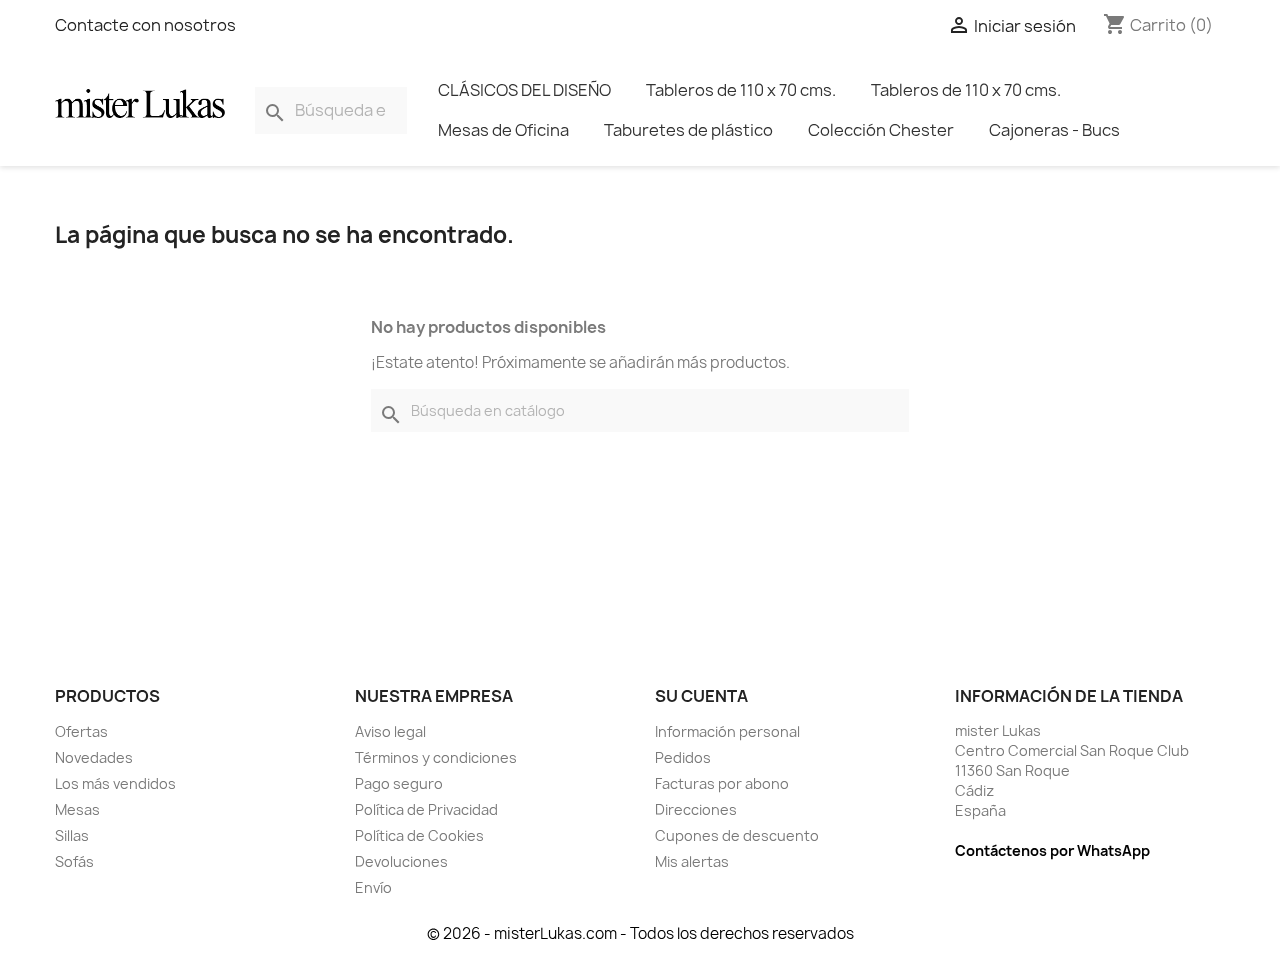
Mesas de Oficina (503, 130)
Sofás (74, 861)
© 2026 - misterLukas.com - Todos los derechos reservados (640, 933)
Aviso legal (390, 731)
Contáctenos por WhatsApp (1052, 850)
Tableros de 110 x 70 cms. (741, 90)
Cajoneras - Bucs (1054, 130)
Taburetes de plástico (688, 130)
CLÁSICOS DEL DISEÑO (524, 90)
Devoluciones (401, 861)
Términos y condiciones (436, 757)
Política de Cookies (419, 835)
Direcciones (696, 809)
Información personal (727, 731)
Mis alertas (692, 861)
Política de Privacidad (426, 809)
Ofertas (81, 731)
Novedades (94, 757)
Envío (373, 887)
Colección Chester (881, 130)
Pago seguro (399, 783)
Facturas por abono (722, 783)
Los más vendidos (115, 783)
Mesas (77, 809)
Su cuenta (701, 696)
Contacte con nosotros (145, 25)
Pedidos (683, 757)
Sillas (72, 835)
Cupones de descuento (737, 835)
